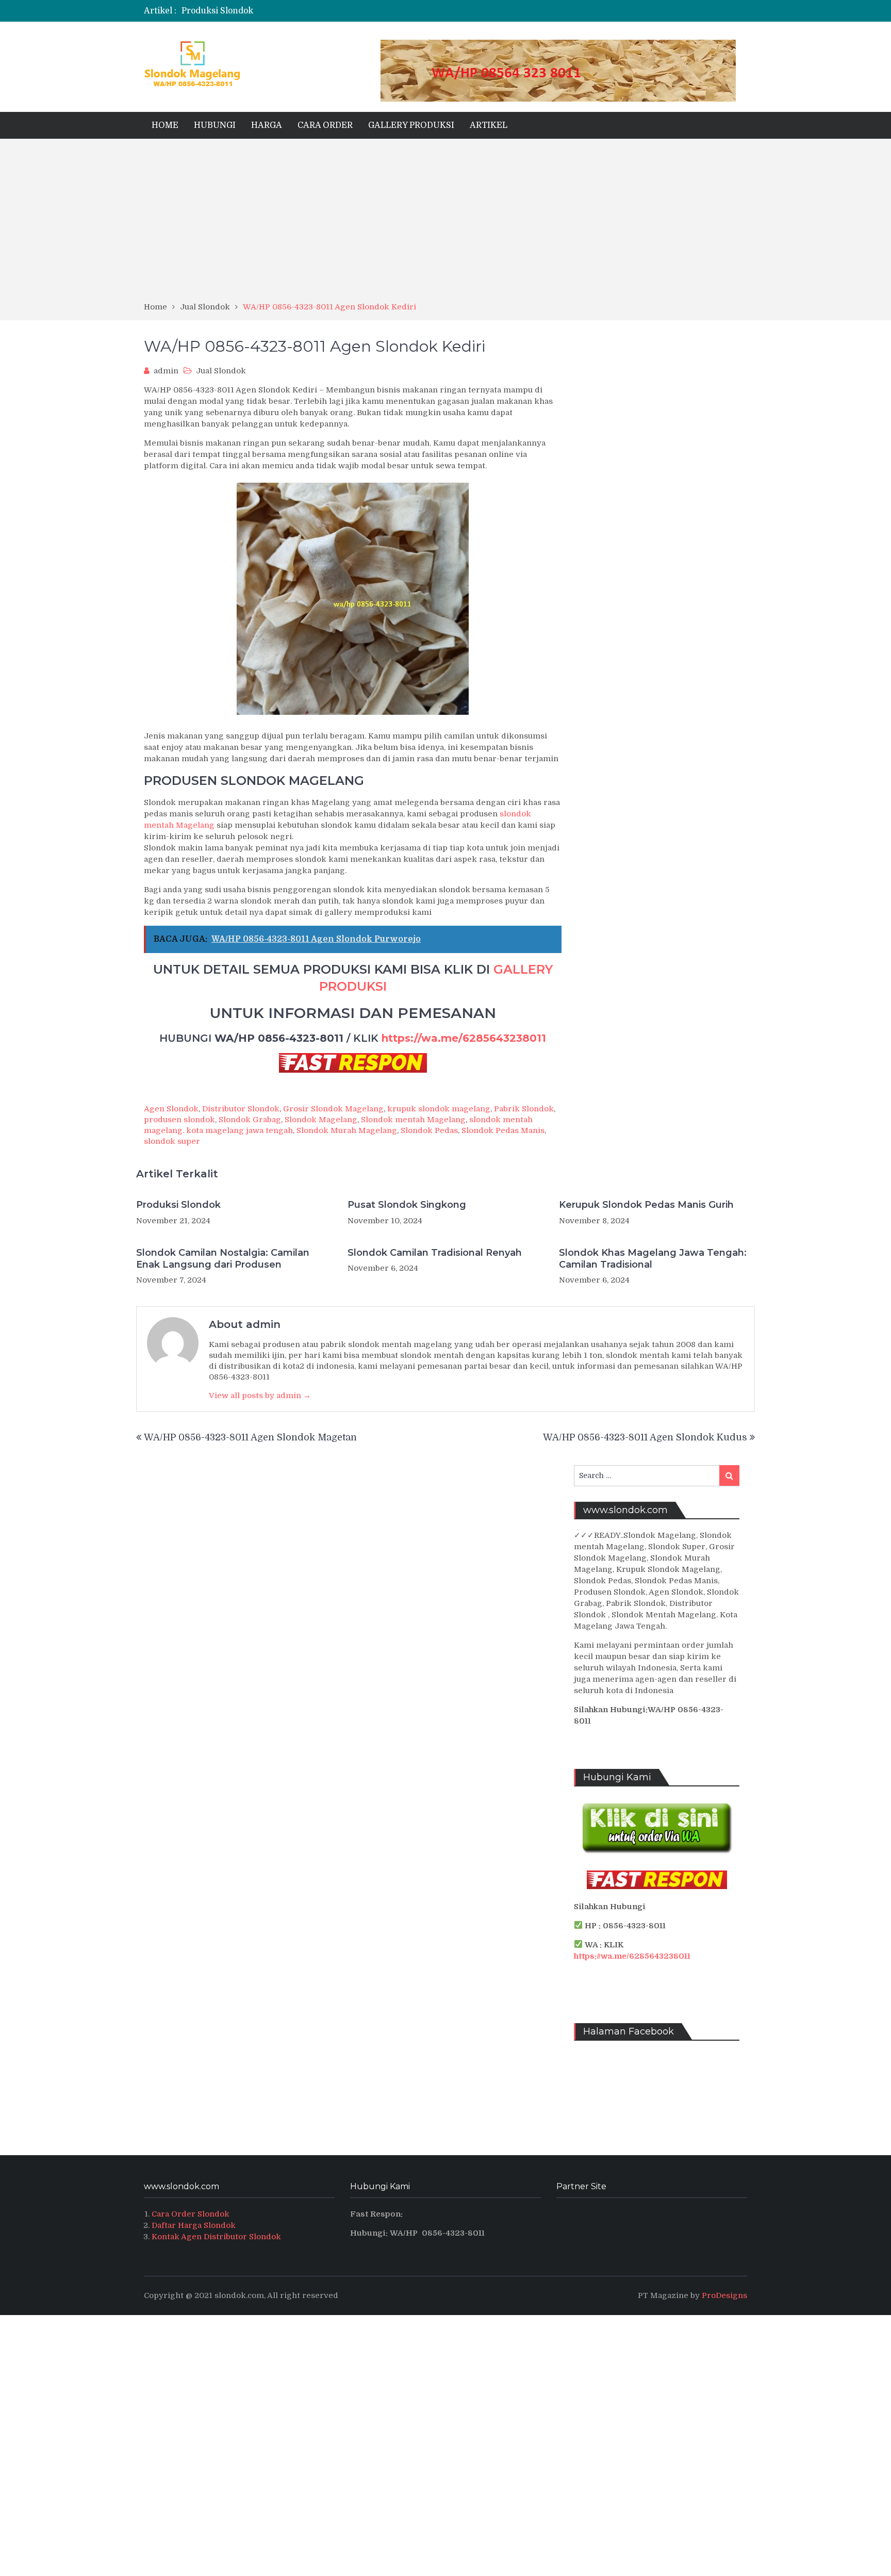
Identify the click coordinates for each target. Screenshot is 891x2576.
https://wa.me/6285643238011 (464, 1038)
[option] (344, 11)
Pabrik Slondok (524, 1109)
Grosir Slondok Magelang (333, 1109)
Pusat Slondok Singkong (407, 1205)
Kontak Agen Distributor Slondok (216, 2237)
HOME (165, 125)
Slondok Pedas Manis (503, 1130)
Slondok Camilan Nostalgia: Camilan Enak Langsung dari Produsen (223, 1259)
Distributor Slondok (241, 1109)
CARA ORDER (325, 125)
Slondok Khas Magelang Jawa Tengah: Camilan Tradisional (653, 1259)
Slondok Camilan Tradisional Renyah (435, 1253)
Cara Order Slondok (191, 2214)
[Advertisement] (445, 224)
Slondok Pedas (429, 1130)
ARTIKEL (489, 125)
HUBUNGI (215, 125)
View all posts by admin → (260, 1396)
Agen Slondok (171, 1109)
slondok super (172, 1141)
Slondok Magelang (321, 1120)
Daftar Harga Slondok (194, 2225)
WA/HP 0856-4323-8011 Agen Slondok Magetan (250, 1437)
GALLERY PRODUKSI (411, 125)
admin (166, 371)
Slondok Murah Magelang (347, 1130)
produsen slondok (179, 1120)
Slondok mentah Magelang (413, 1120)
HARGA (267, 125)
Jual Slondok (221, 371)
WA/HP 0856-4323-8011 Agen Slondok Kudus (645, 1437)
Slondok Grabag (250, 1120)
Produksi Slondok (217, 11)
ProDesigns (724, 2295)
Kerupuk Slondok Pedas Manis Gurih (646, 1205)
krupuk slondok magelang (439, 1109)
